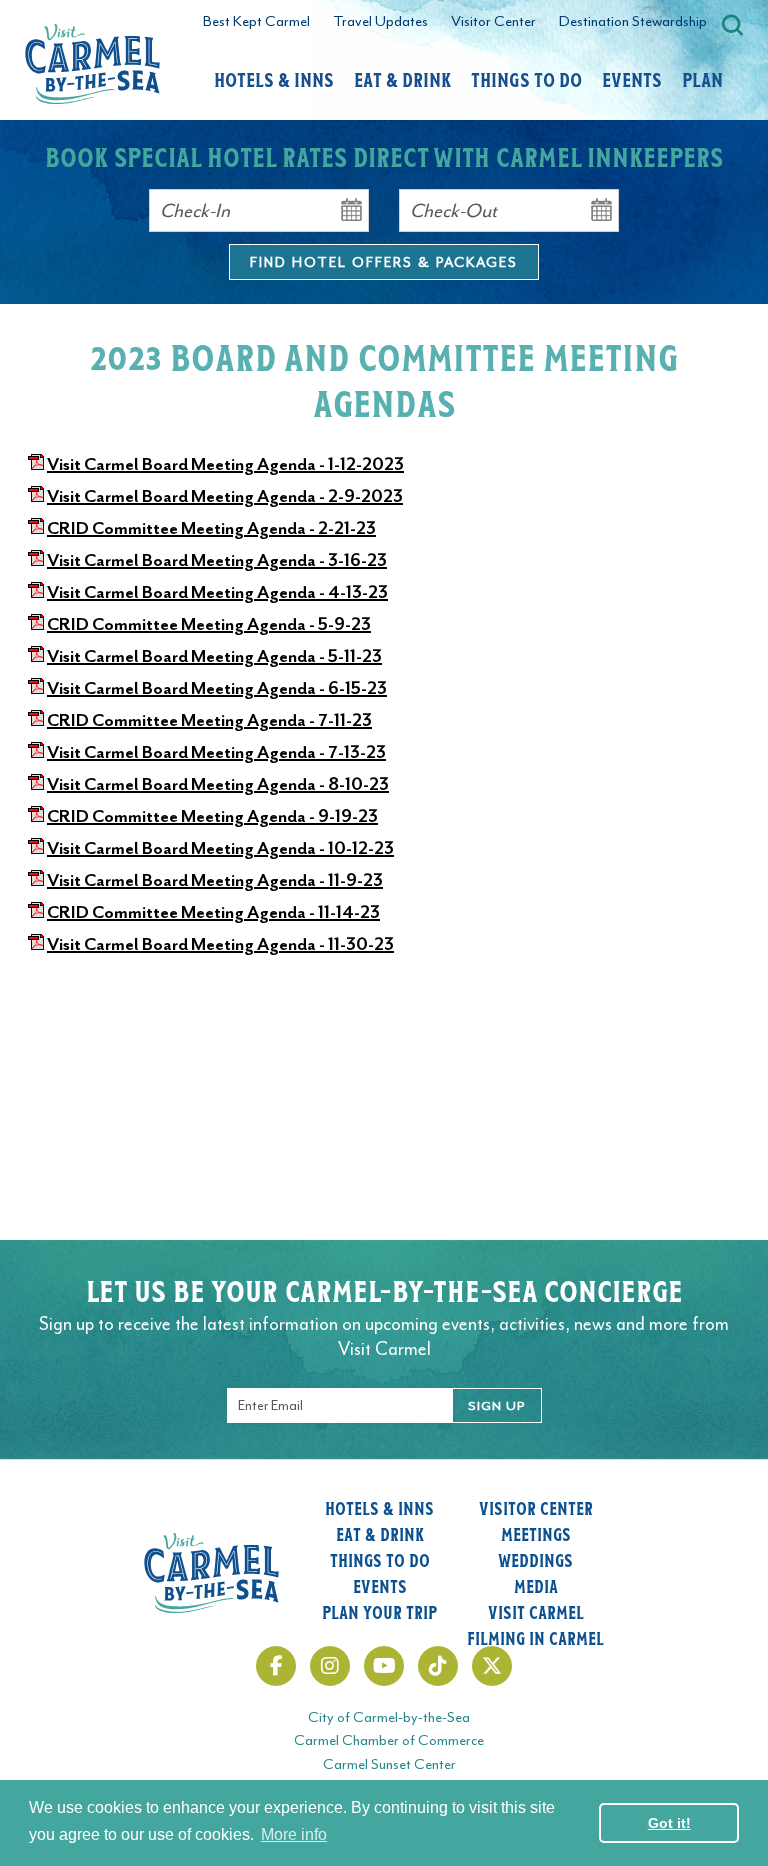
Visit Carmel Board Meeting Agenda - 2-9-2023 (225, 496)
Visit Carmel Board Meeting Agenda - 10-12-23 (220, 848)
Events (632, 79)
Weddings (535, 1560)
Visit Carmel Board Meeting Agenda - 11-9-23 (215, 880)
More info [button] (294, 1834)
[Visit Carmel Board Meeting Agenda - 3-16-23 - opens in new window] (36, 560)
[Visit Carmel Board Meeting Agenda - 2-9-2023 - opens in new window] (36, 496)
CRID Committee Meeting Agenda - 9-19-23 (212, 816)
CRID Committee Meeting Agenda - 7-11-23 (209, 720)
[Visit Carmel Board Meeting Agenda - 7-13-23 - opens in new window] (36, 752)
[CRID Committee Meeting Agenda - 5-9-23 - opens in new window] (36, 624)
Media (536, 1586)
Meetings (536, 1534)
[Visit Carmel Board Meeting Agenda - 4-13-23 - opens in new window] (36, 592)
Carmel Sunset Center (389, 1764)
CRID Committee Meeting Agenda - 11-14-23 (213, 912)
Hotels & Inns (274, 79)
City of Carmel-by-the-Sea (389, 1717)
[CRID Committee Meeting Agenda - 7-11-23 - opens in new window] (36, 720)
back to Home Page (92, 64)
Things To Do (526, 79)
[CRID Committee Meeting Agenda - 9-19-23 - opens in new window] (36, 816)
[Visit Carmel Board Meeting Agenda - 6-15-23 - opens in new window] (36, 688)
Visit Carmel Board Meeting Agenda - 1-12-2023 (225, 464)
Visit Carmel (536, 1612)
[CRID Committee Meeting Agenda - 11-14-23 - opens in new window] (36, 912)
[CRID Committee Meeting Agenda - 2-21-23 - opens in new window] (36, 528)
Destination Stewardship (633, 21)
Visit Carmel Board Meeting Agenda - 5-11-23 (214, 656)
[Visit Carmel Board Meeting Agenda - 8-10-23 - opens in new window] (36, 784)
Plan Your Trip (379, 1612)
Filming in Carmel (535, 1638)
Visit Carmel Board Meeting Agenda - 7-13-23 (216, 752)
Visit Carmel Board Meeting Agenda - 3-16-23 (217, 560)
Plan (702, 79)
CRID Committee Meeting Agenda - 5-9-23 (209, 624)
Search (732, 25)
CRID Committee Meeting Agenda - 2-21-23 (211, 528)
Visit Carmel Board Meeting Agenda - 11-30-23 (220, 944)
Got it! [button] (669, 1823)
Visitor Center (493, 21)
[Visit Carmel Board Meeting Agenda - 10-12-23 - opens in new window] (36, 848)
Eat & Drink (402, 79)
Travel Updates (380, 21)
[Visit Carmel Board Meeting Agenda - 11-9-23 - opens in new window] (36, 880)
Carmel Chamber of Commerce (389, 1740)
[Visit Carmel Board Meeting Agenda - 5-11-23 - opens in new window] (36, 656)
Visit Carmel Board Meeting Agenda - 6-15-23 (217, 688)
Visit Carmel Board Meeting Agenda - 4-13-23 (217, 592)
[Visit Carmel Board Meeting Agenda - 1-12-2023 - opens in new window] (36, 464)
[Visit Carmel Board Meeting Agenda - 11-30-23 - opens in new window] (36, 944)
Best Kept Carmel (256, 21)
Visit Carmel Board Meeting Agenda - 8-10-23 (218, 784)
